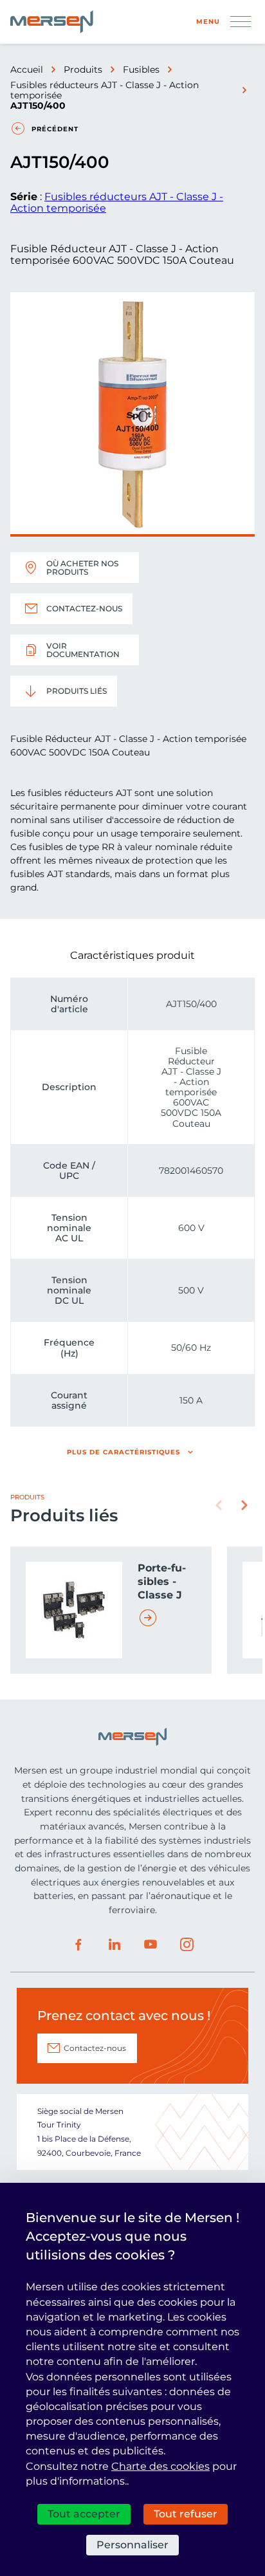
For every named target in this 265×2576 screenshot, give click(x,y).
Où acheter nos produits (82, 568)
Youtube (151, 1945)
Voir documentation (83, 650)
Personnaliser (132, 2545)
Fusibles (141, 69)
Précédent (55, 129)
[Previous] (219, 1505)
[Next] (244, 1505)
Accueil (27, 69)
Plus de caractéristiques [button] (123, 1452)
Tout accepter (84, 2514)
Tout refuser (186, 2514)
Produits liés (77, 691)
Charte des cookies (160, 2466)
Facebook (78, 1945)
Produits (83, 69)
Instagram (187, 1945)
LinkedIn (114, 1945)
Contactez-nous (84, 608)
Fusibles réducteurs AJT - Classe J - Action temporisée (105, 90)
